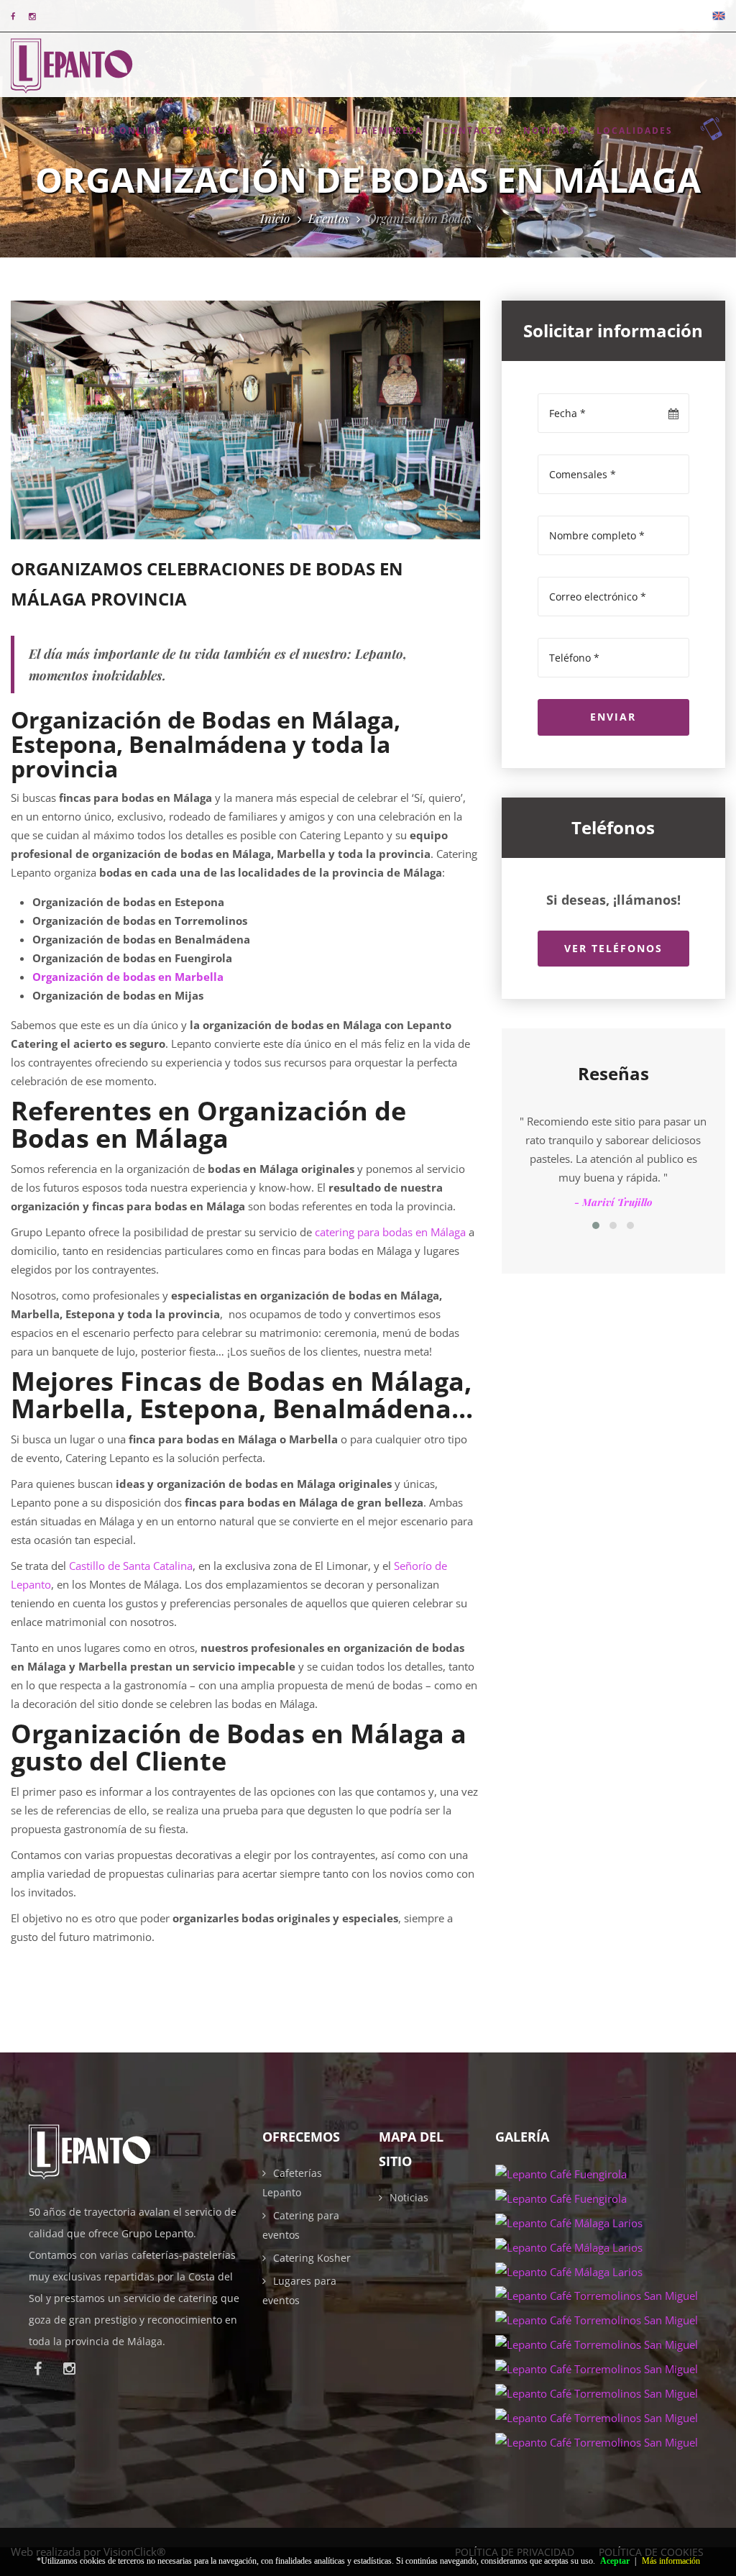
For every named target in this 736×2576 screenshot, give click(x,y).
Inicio (275, 218)
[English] (719, 16)
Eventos (208, 131)
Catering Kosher (312, 2258)
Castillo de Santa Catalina (131, 1566)
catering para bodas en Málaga (390, 1232)
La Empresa (389, 131)
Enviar (613, 717)
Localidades (635, 131)
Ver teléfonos (613, 948)
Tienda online (119, 131)
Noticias (550, 131)
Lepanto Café (294, 131)
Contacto (473, 131)
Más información (671, 2561)
